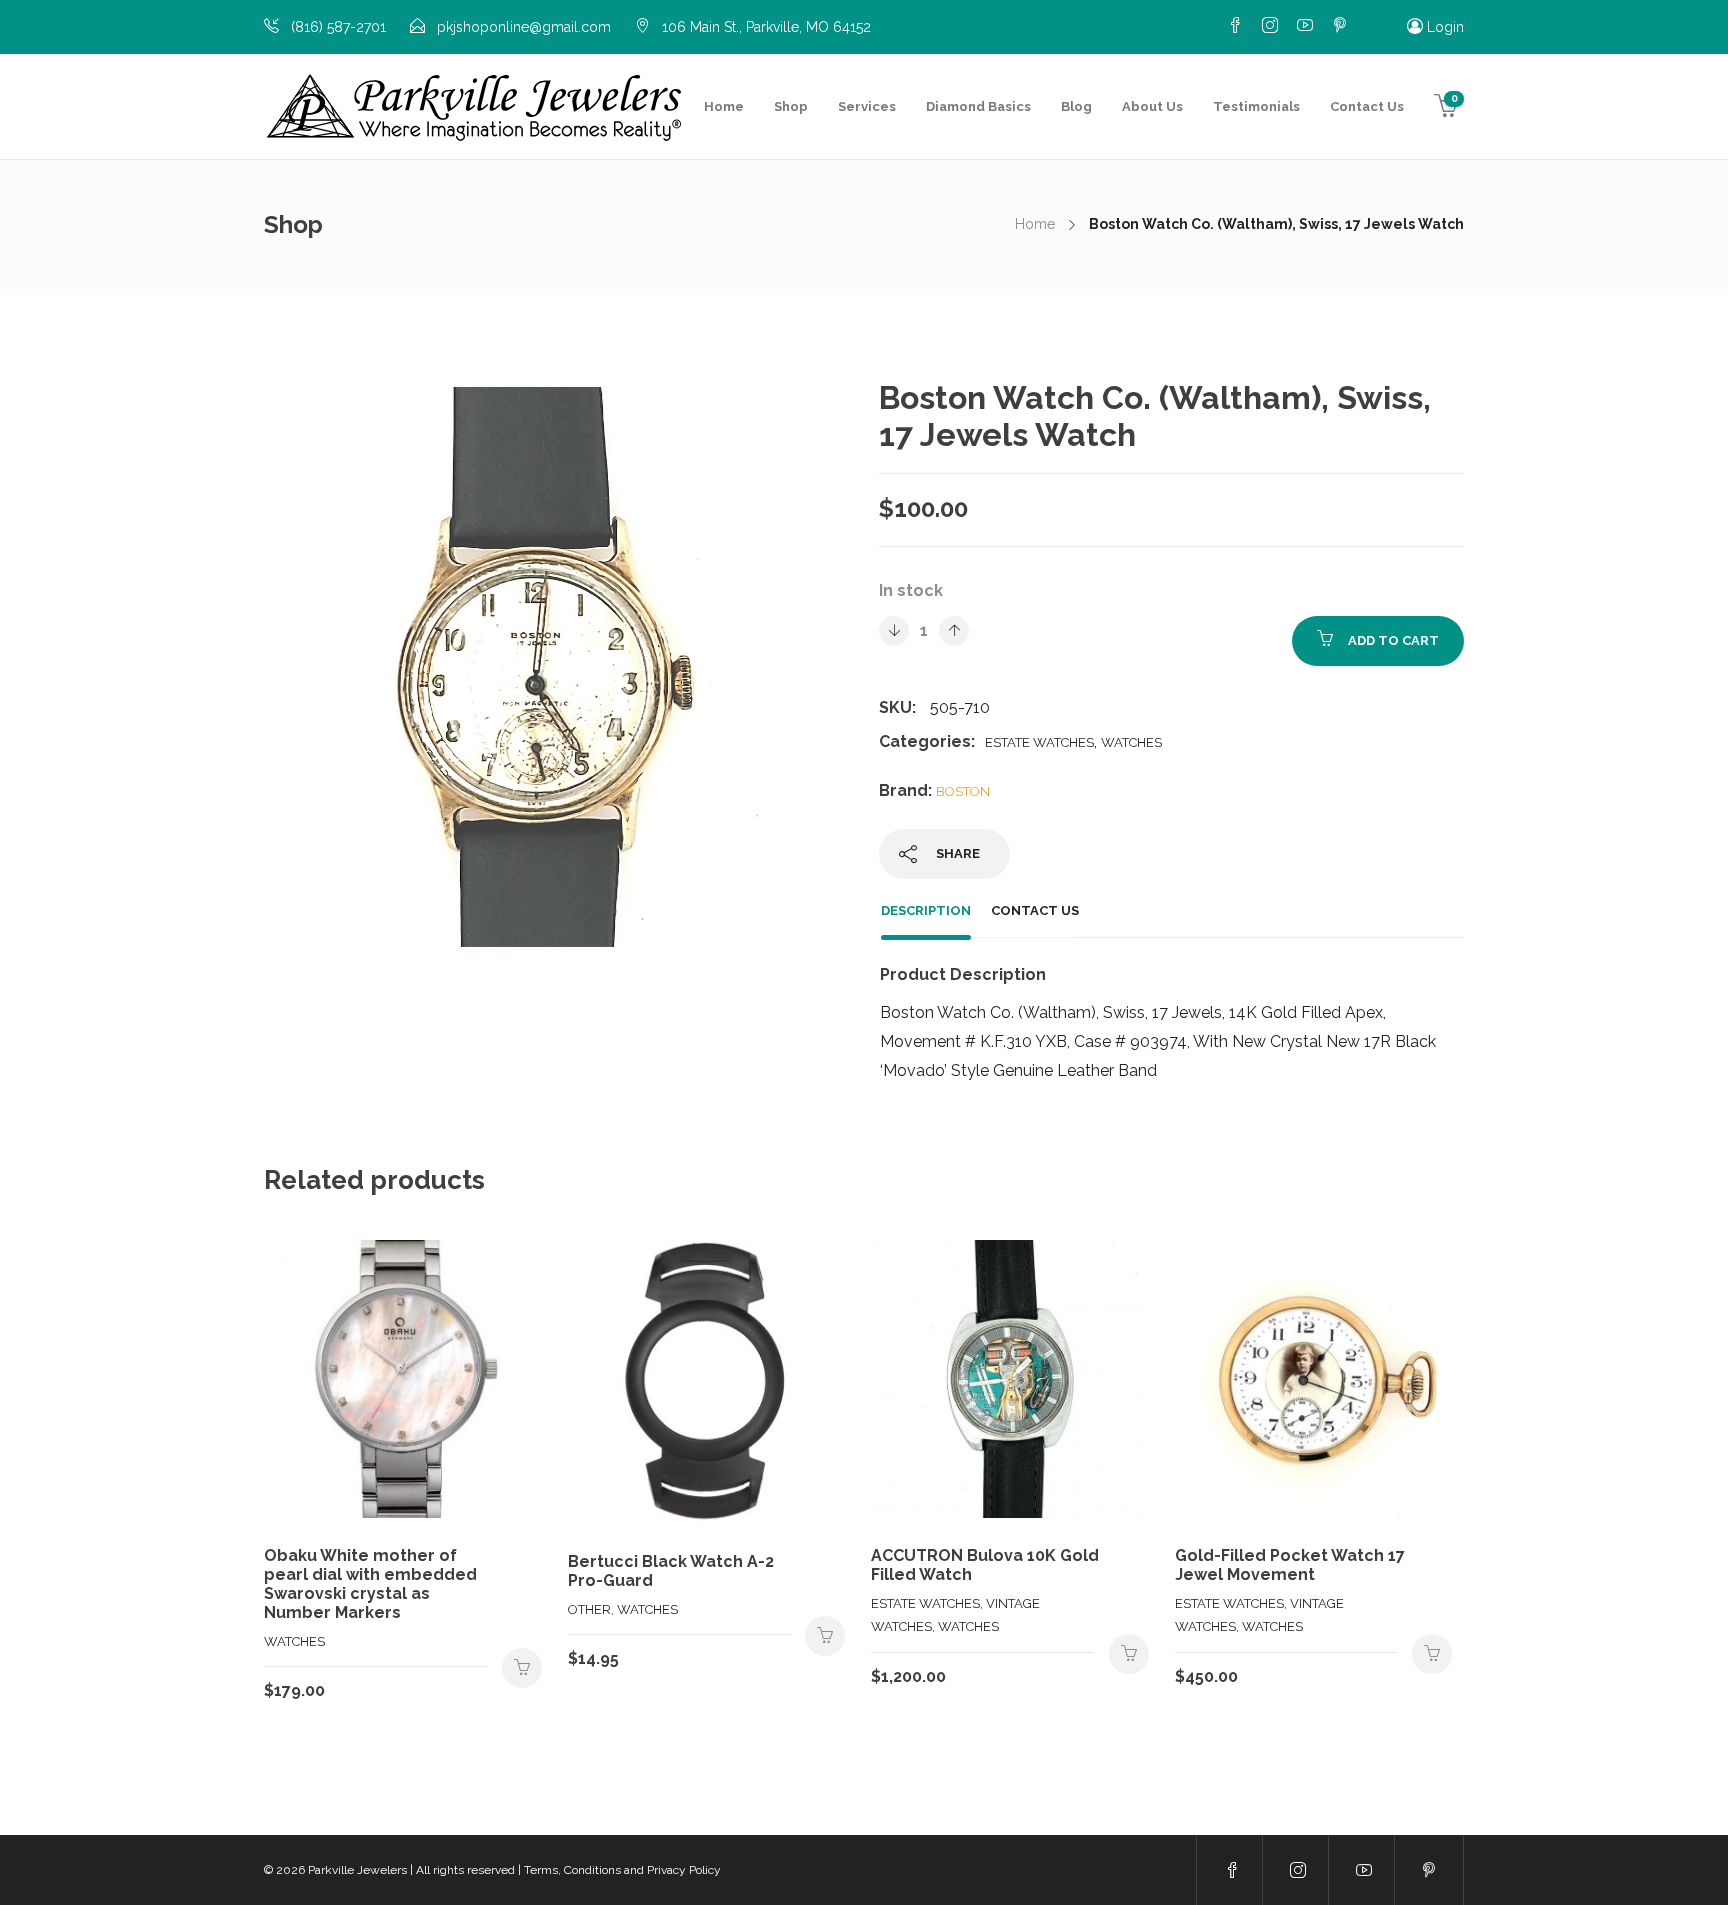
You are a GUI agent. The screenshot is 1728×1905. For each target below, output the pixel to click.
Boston (963, 791)
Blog (1076, 106)
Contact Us (1367, 106)
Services (867, 106)
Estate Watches (1039, 742)
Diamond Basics (978, 106)
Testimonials (1256, 106)
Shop (791, 106)
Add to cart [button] (522, 1668)
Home (724, 106)
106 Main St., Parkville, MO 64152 (766, 27)
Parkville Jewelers (357, 1870)
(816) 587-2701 (338, 27)
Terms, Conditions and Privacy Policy (622, 1870)
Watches (1131, 742)
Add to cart (1393, 640)
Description (926, 910)
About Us (1152, 106)
